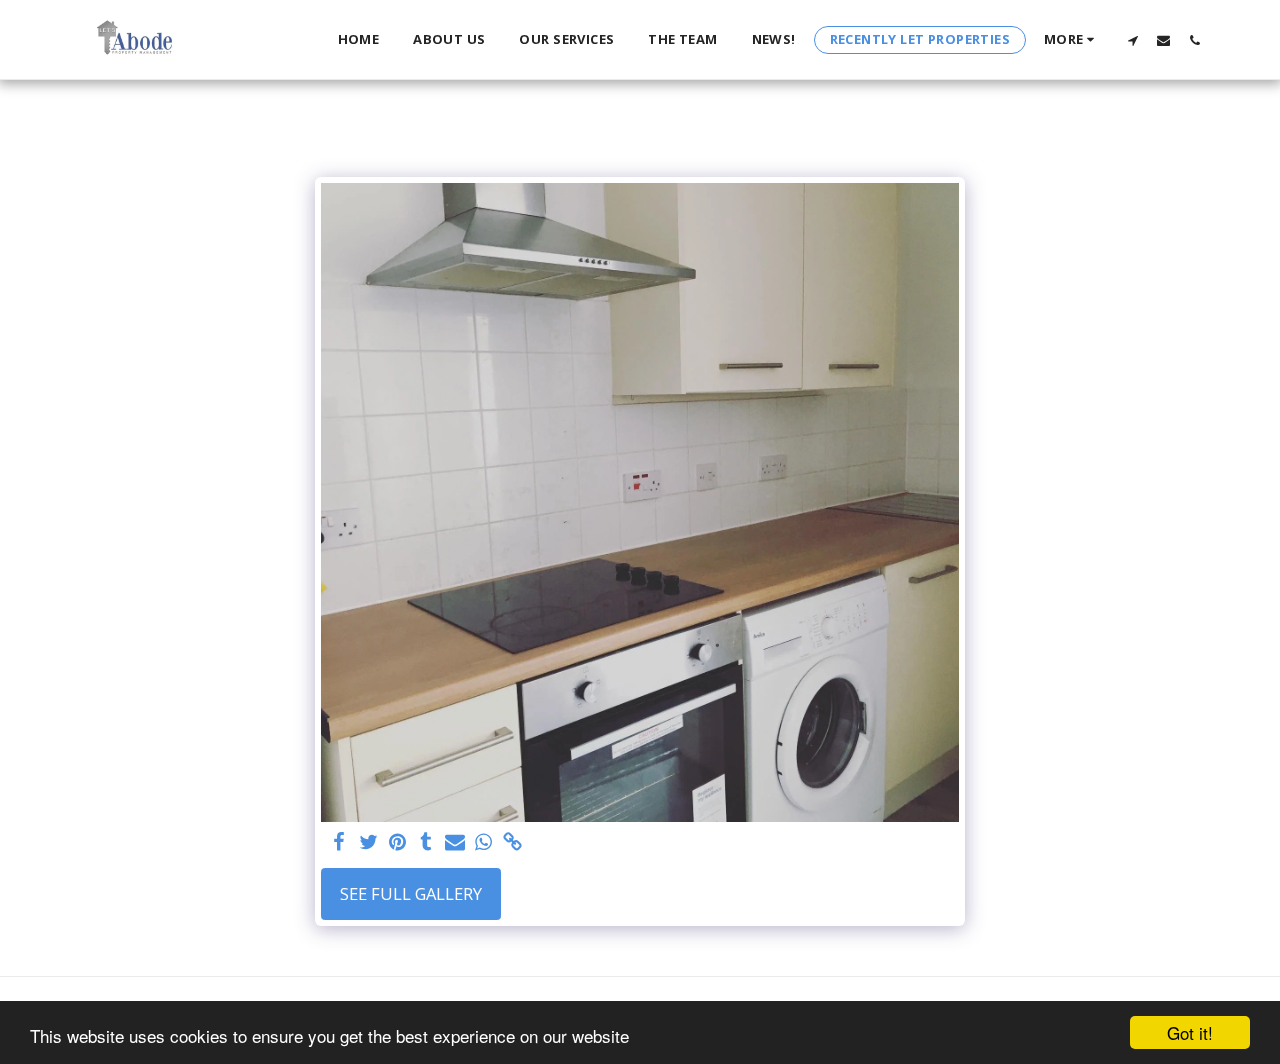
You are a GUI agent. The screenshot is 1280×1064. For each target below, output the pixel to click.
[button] (1132, 40)
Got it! (1190, 1032)
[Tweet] (368, 843)
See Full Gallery (411, 893)
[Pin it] (397, 843)
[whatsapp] (483, 843)
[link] (512, 843)
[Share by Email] (455, 843)
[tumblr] (426, 843)
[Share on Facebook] (339, 843)
